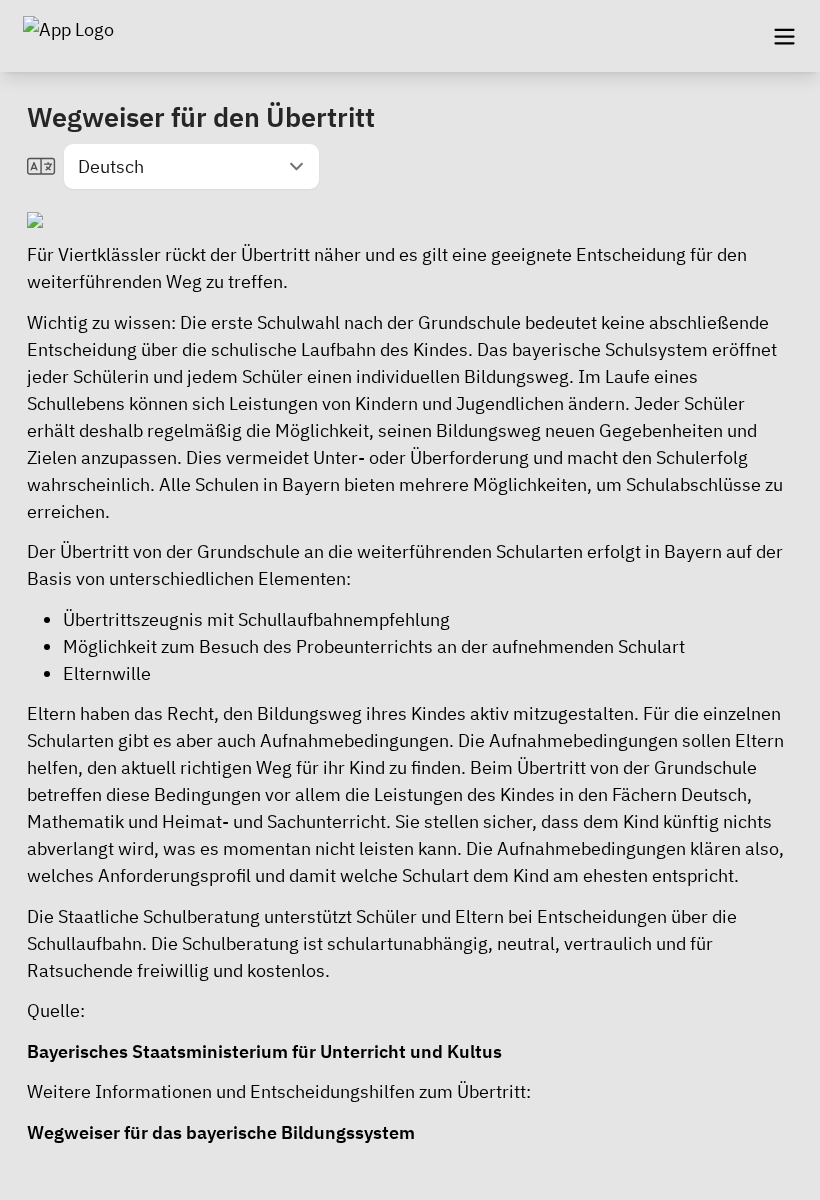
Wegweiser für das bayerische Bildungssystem (221, 1132)
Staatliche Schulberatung (159, 916)
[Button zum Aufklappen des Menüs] (784, 36)
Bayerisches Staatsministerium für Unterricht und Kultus (264, 1051)
